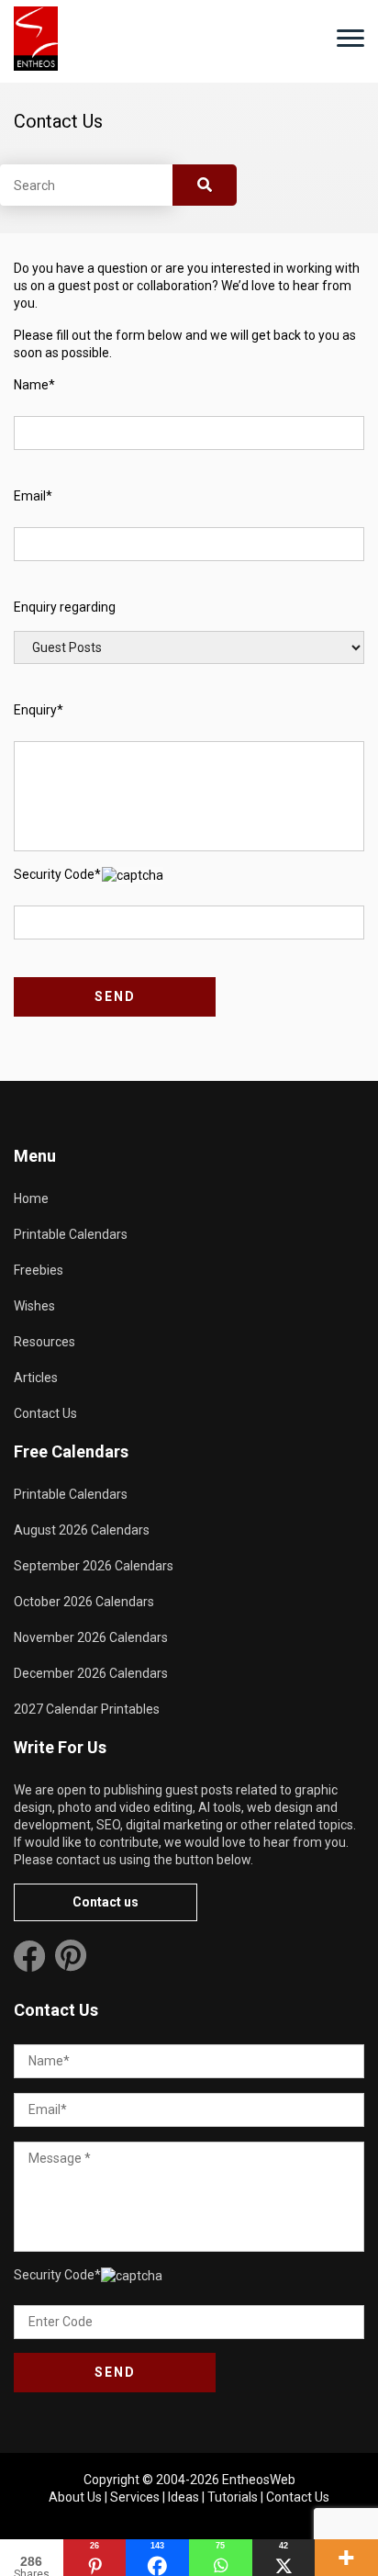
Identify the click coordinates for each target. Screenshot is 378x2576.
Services (135, 2497)
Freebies (39, 1270)
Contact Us (45, 1413)
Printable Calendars (71, 1234)
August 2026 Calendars (82, 1530)
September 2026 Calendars (94, 1566)
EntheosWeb (259, 2480)
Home (31, 1198)
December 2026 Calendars (91, 1673)
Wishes (34, 1306)
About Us (75, 2497)
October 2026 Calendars (84, 1602)
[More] (346, 2558)
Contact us (106, 1902)
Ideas (183, 2497)
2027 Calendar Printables (87, 1709)
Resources (44, 1342)
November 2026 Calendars (91, 1637)
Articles (36, 1378)
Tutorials (233, 2497)
